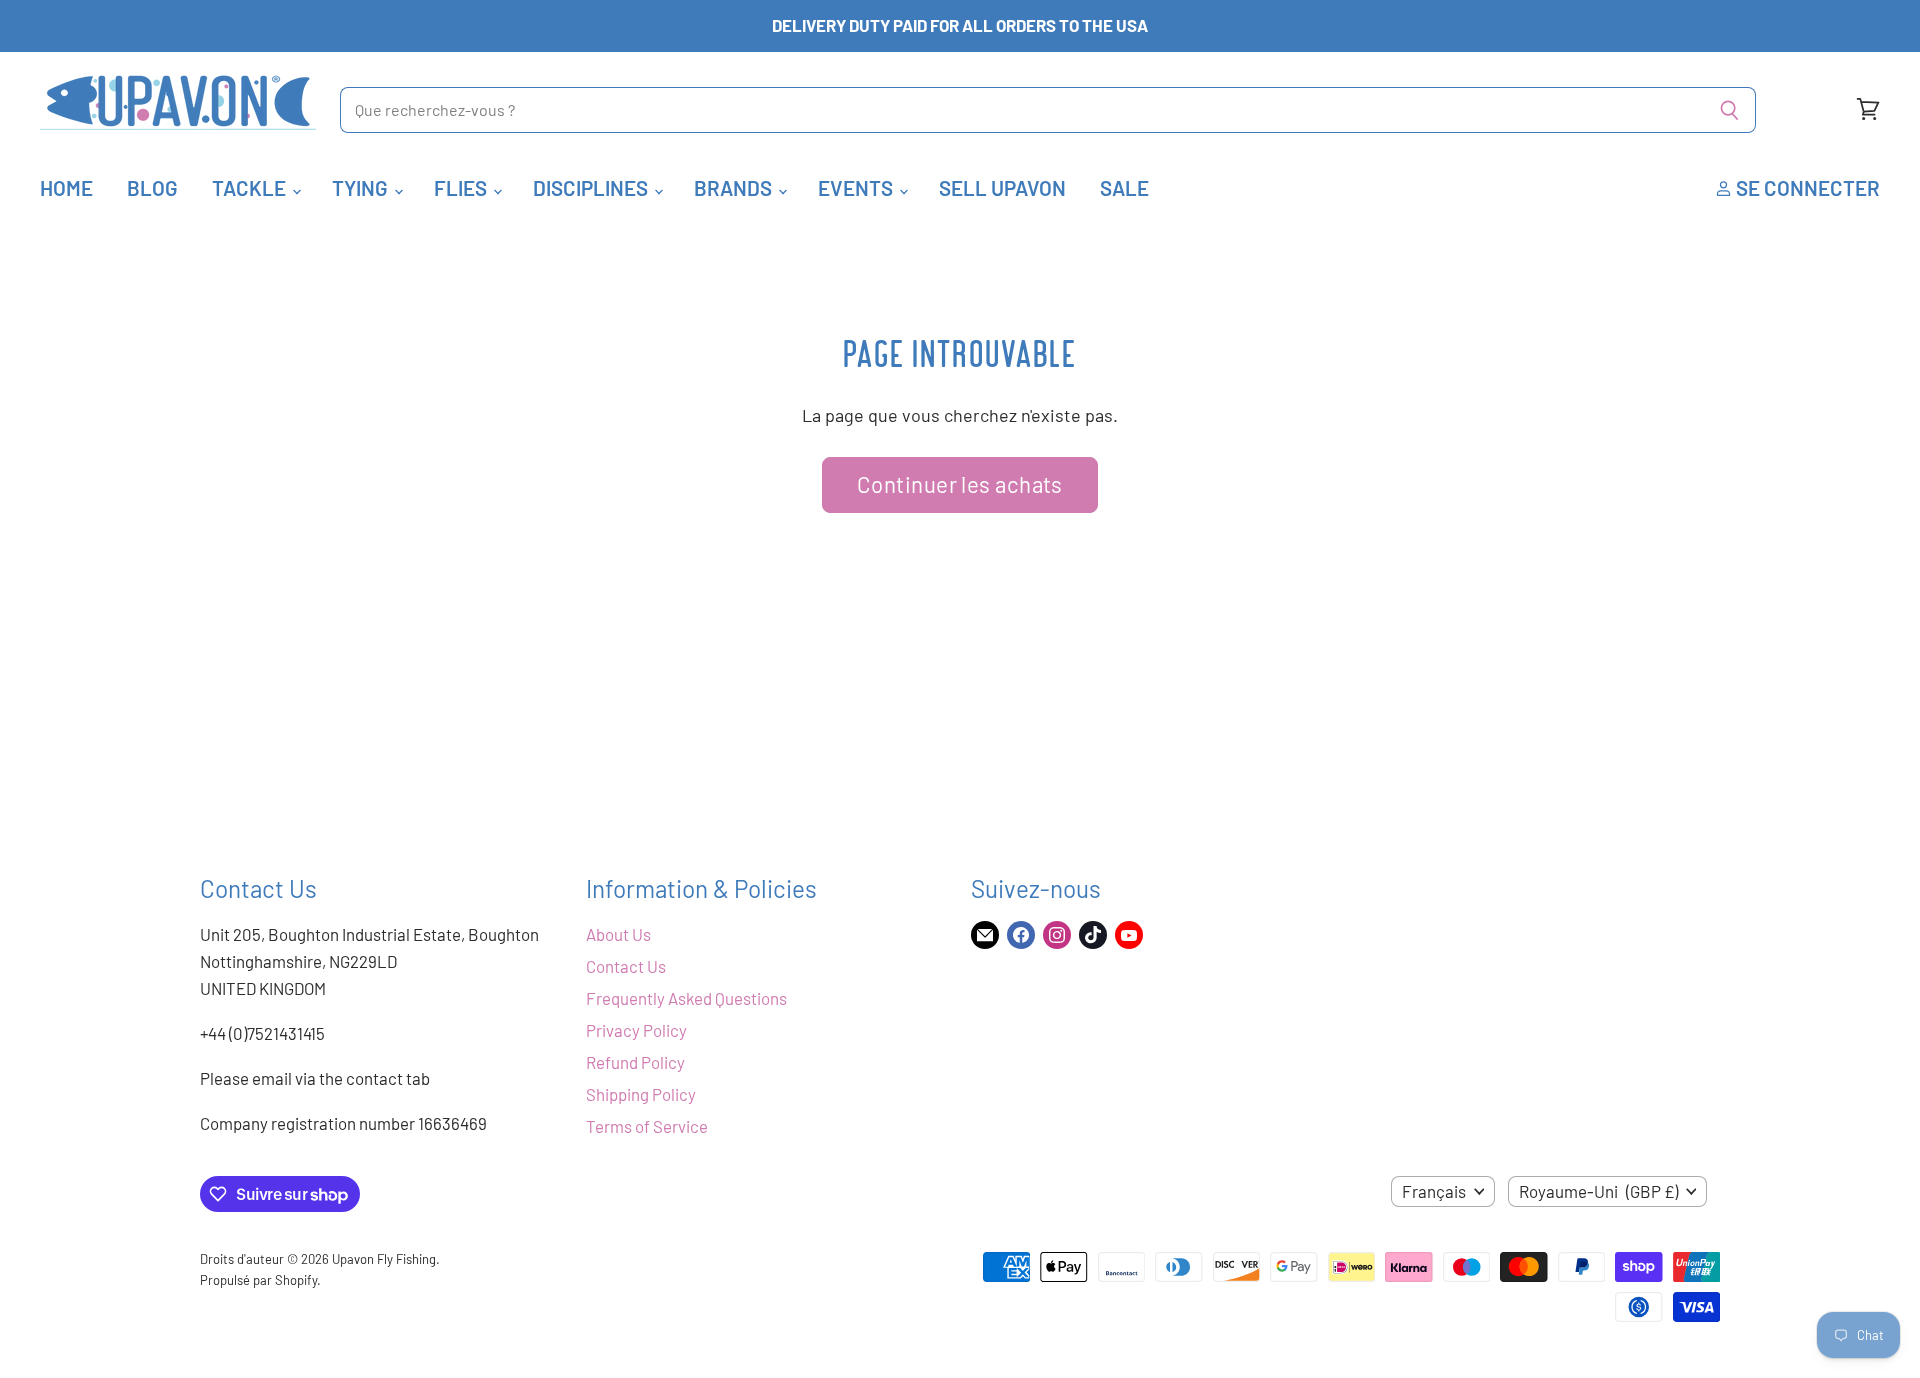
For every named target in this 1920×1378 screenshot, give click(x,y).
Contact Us (626, 966)
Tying (362, 187)
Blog (152, 187)
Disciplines (592, 187)
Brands (735, 187)
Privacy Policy (636, 1030)
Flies (462, 187)
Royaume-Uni (1598, 1191)
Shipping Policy (641, 1094)
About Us (618, 934)
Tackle (251, 187)
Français (1434, 1191)
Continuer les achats (960, 484)
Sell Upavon (1002, 187)
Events (857, 187)
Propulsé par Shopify (258, 1280)
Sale (1124, 187)
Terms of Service (647, 1126)
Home (66, 187)
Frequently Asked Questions (686, 998)
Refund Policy (635, 1062)
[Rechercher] (1729, 110)
